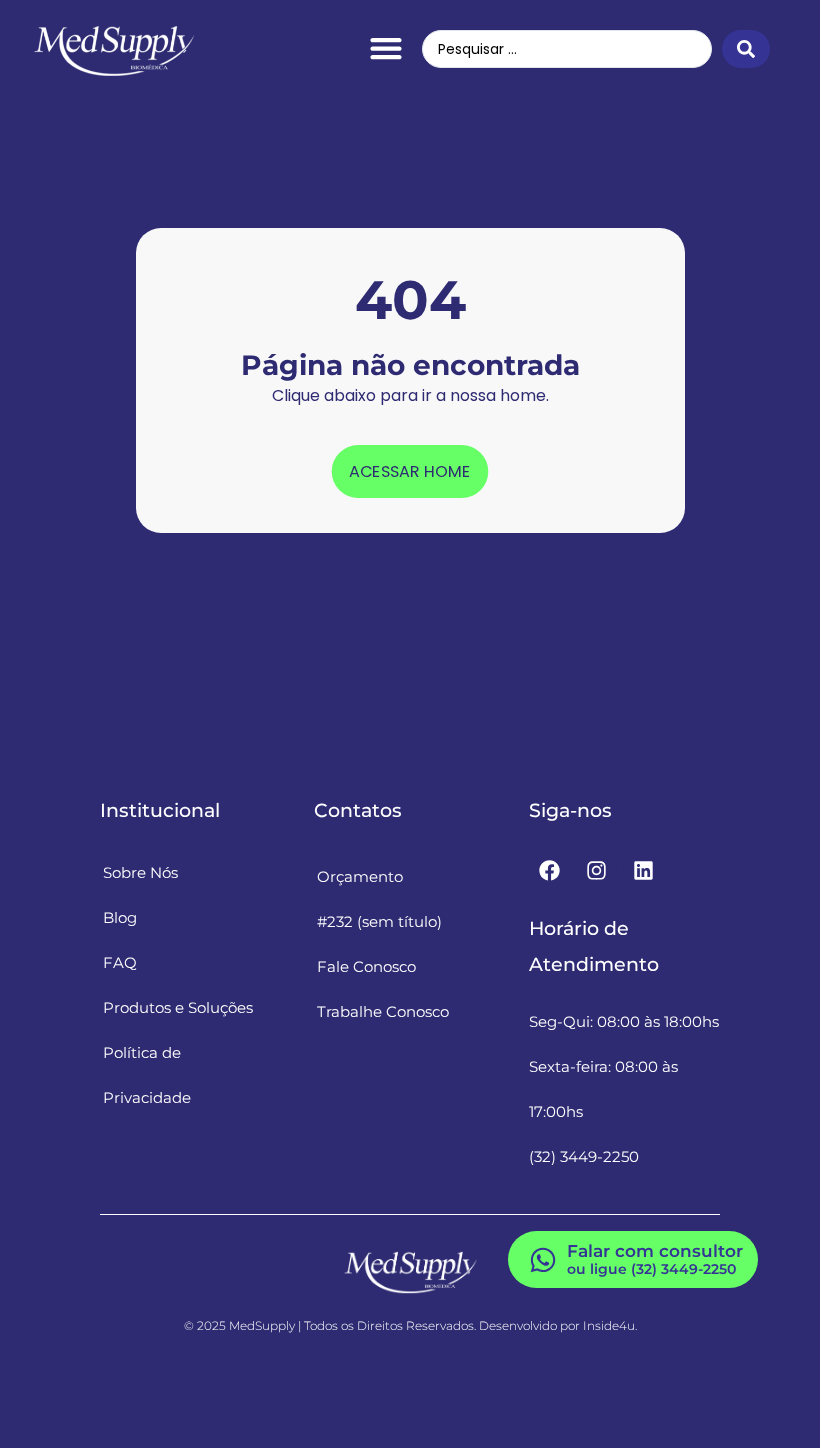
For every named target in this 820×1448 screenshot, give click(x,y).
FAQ (120, 962)
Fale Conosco (366, 966)
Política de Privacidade (147, 1075)
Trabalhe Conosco (383, 1011)
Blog (120, 917)
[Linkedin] (644, 871)
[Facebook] (550, 871)
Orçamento (360, 876)
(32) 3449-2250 (584, 1156)
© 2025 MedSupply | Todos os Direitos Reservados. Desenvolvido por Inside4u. (410, 1325)
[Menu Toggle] (386, 48)
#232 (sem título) (379, 921)
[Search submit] (746, 49)
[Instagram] (597, 871)
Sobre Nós (140, 872)
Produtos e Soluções (178, 1007)
